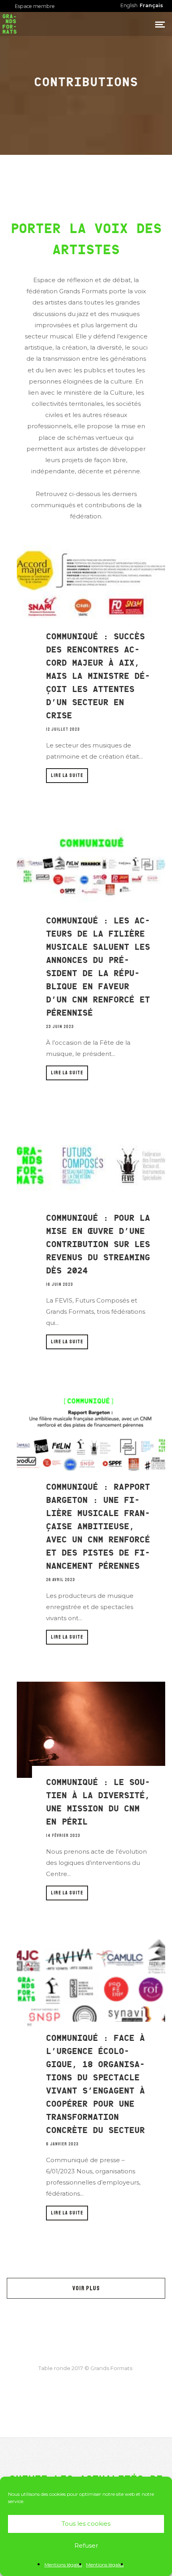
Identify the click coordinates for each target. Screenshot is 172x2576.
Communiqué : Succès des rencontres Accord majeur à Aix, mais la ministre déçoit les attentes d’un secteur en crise (98, 676)
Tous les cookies (86, 2524)
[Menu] (160, 24)
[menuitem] (151, 6)
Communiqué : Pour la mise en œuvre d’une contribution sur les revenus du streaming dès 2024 (98, 1244)
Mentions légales (63, 2565)
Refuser (86, 2545)
